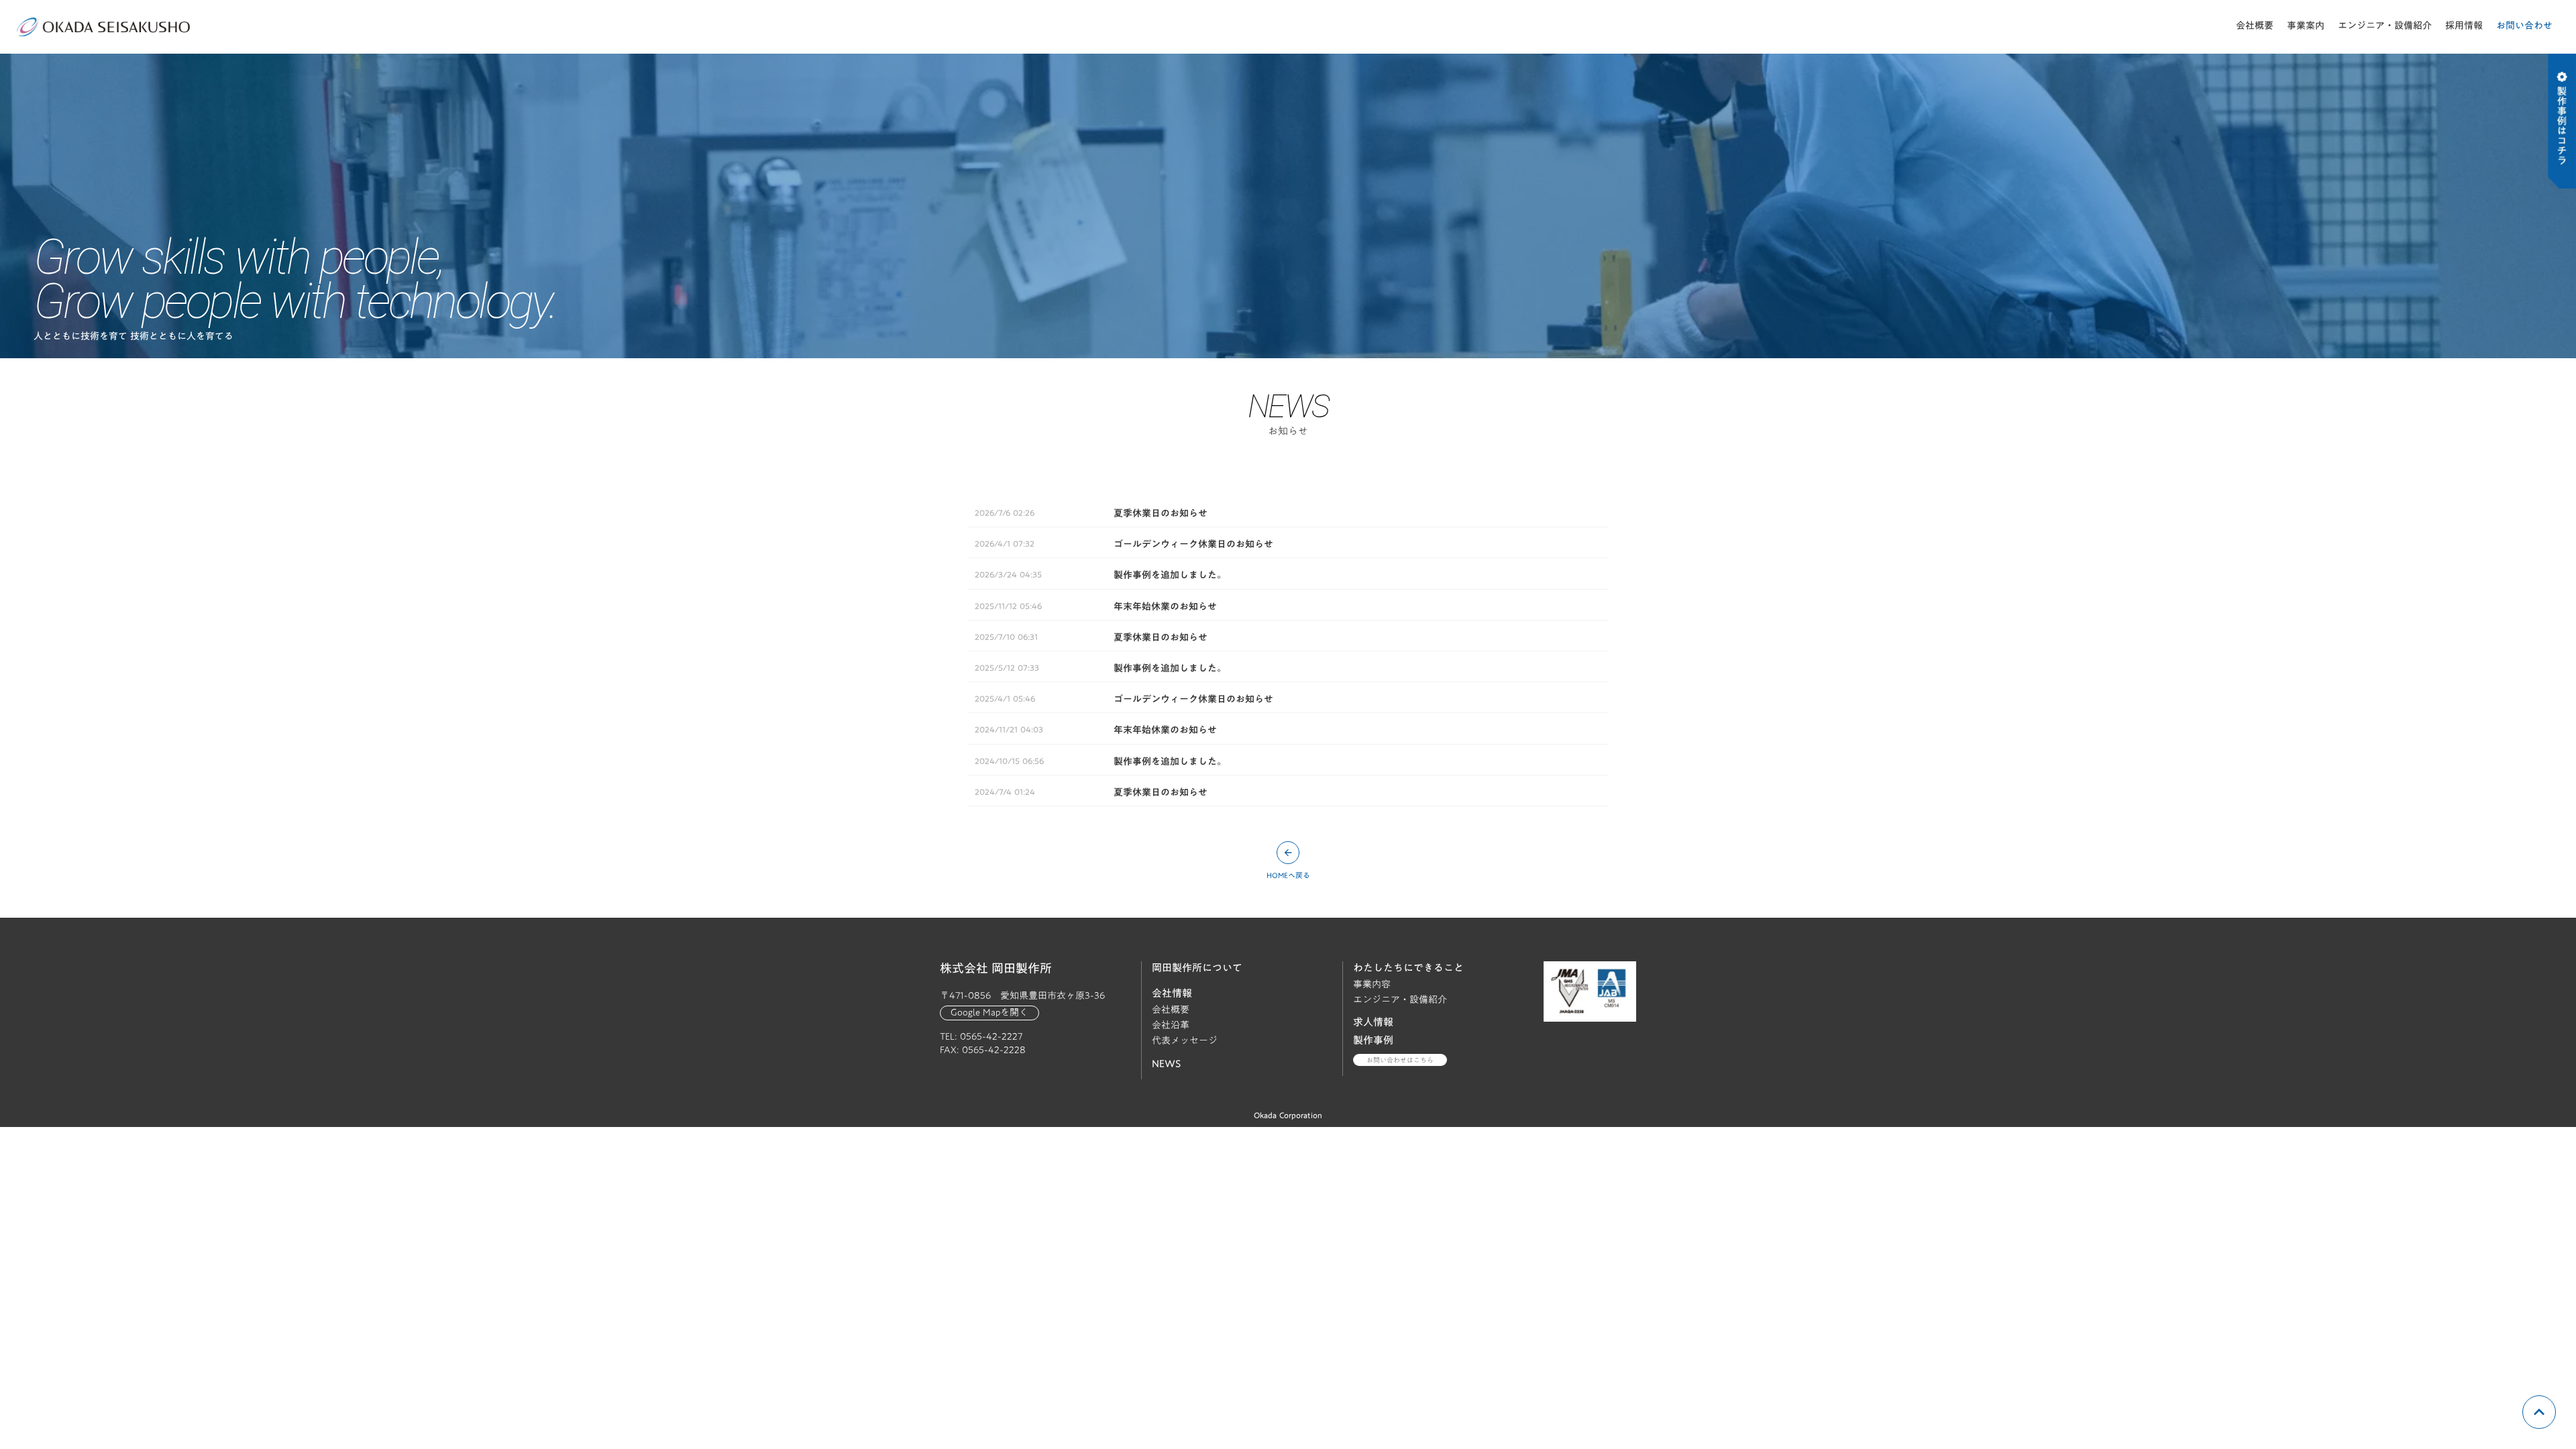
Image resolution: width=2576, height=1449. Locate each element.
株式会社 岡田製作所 (996, 969)
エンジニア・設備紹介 (2385, 25)
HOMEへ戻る (1288, 876)
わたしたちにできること (1408, 967)
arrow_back (1288, 853)
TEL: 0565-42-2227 (981, 1037)
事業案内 (2306, 25)
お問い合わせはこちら (1400, 1060)
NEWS (1166, 1063)
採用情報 (2464, 25)
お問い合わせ (2524, 25)
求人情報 (1373, 1022)
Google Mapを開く (989, 1013)
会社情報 (1172, 993)
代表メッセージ (1185, 1041)
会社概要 (2255, 25)
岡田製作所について (1197, 967)
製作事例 (1373, 1040)
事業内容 (1372, 984)
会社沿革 (1171, 1025)
